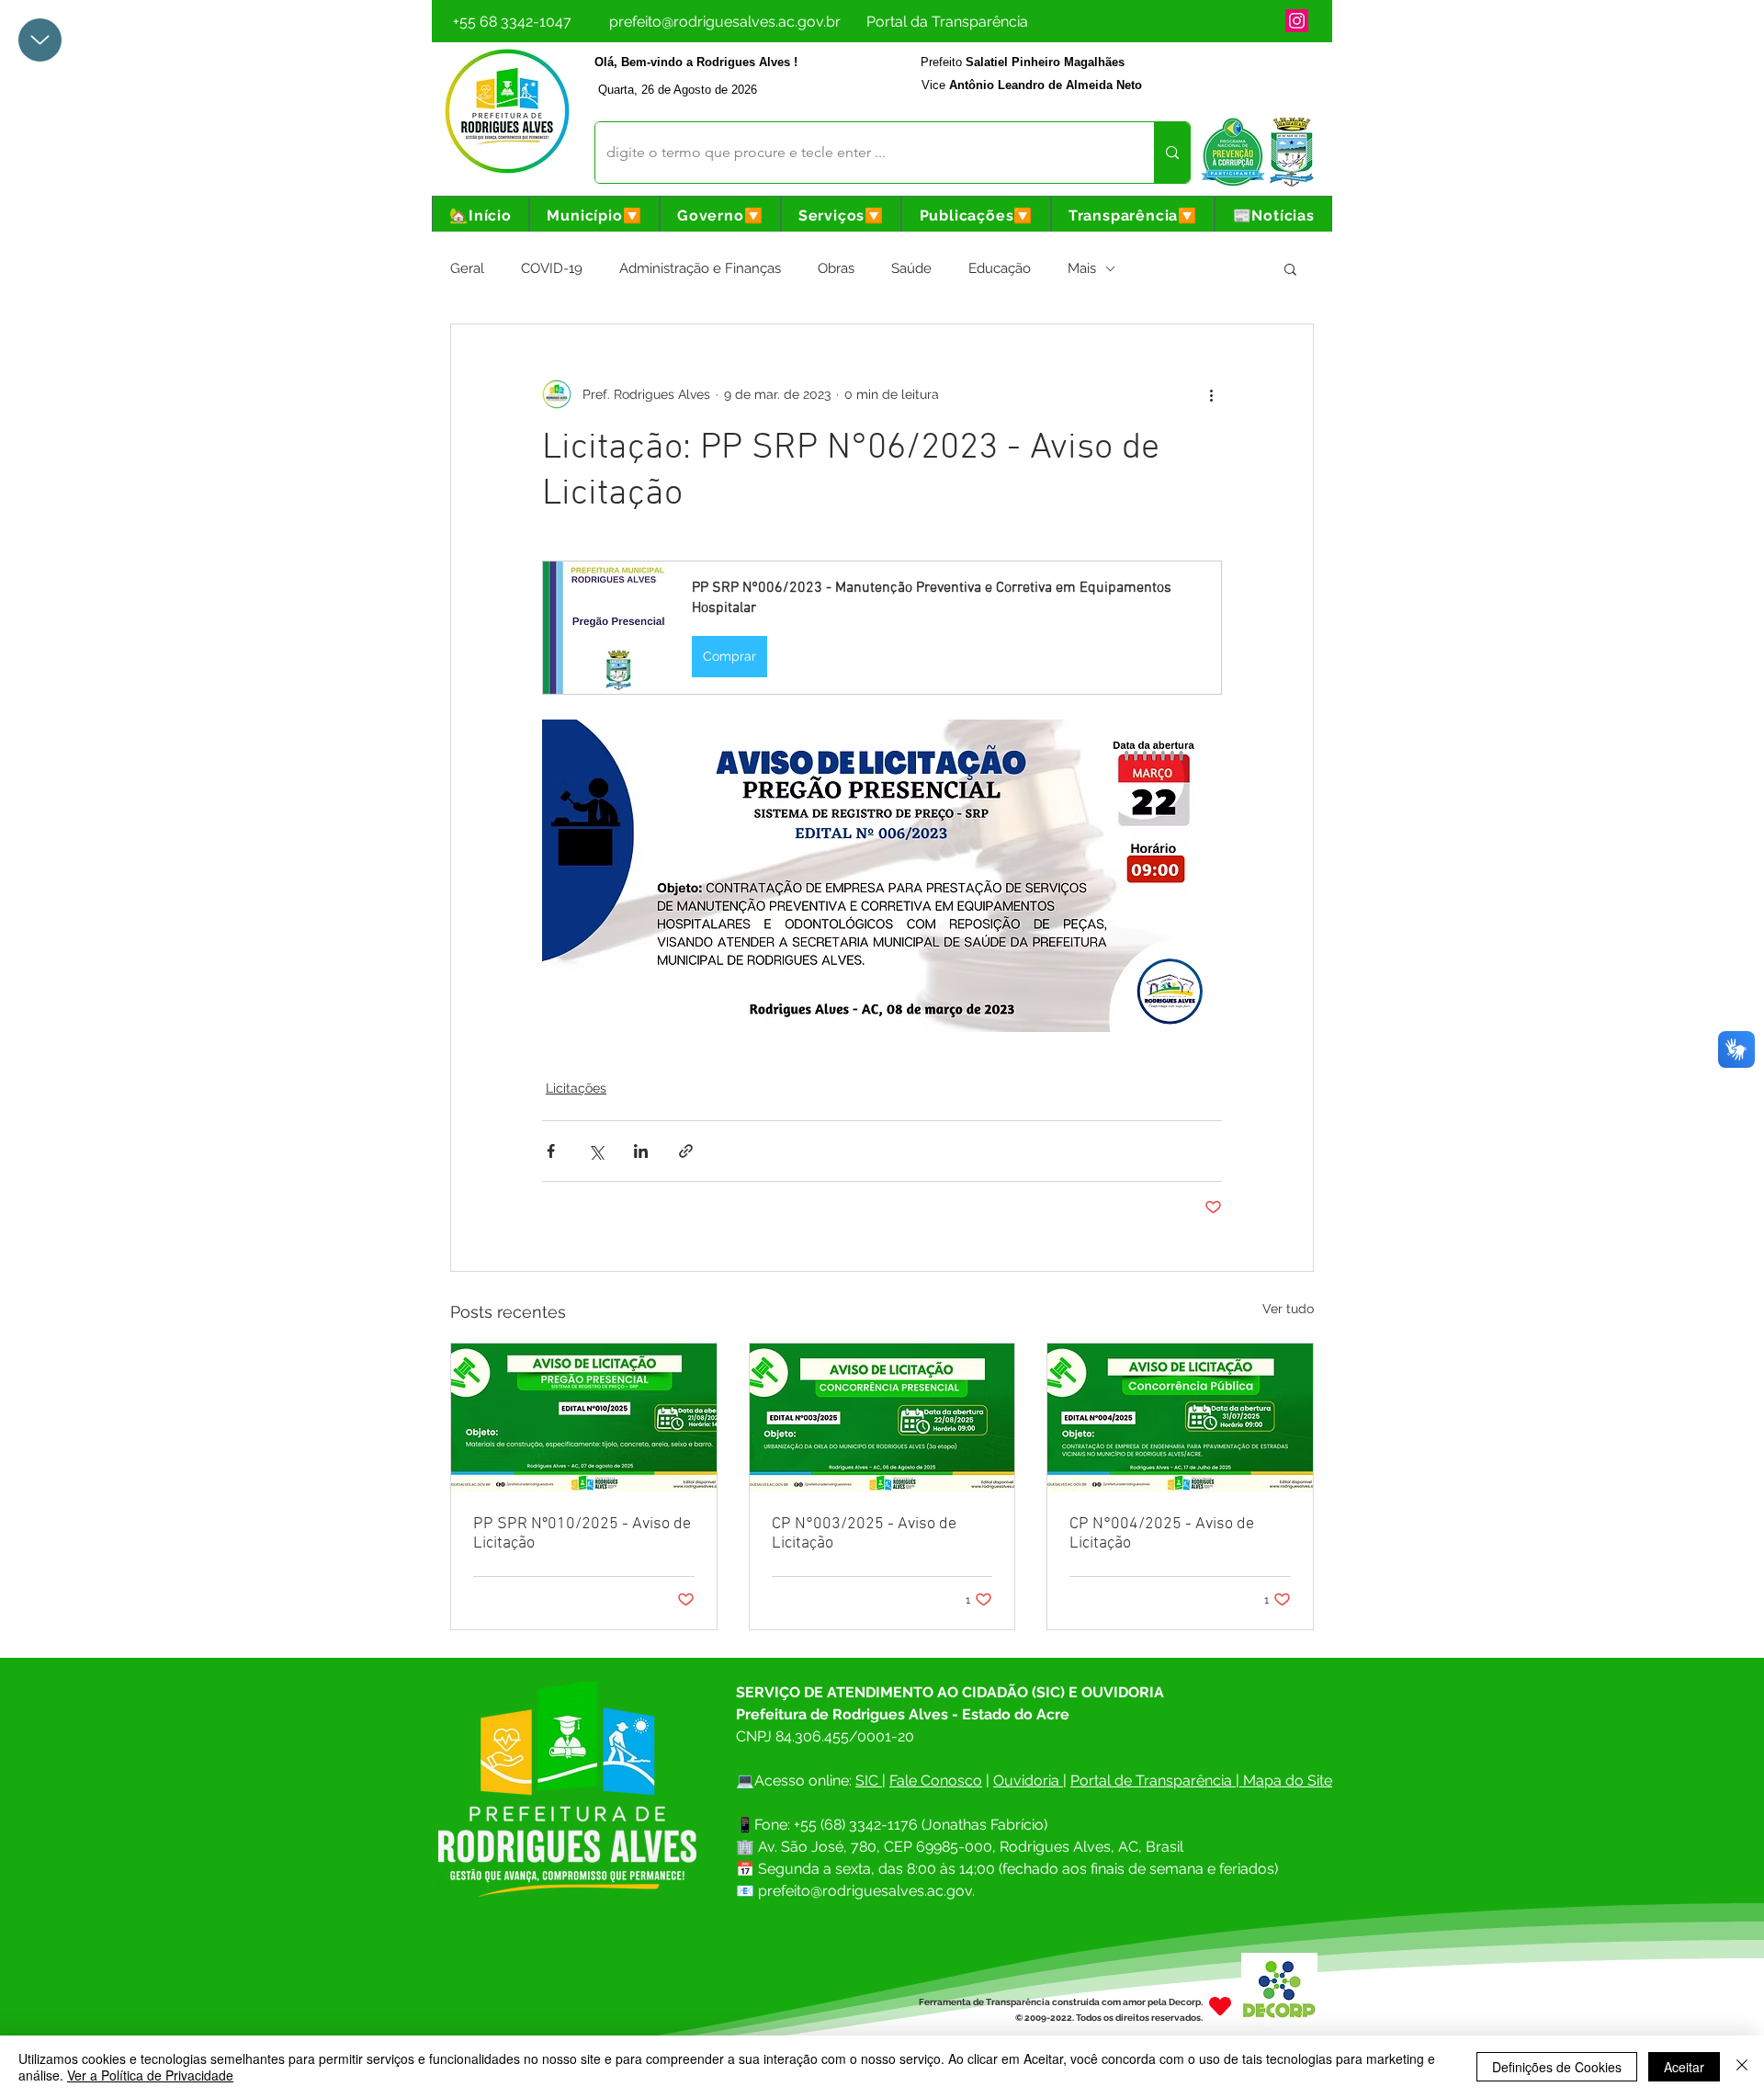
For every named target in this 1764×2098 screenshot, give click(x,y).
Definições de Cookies (1557, 2067)
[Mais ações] (1211, 394)
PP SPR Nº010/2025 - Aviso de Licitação (582, 1534)
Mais (1082, 268)
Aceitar (1684, 2067)
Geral (467, 268)
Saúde (911, 268)
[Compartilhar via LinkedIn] (641, 1151)
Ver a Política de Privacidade (150, 2075)
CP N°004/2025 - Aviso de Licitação (1162, 1534)
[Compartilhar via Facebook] (551, 1151)
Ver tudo (1288, 1309)
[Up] (40, 40)
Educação (1000, 268)
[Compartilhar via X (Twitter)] (596, 1151)
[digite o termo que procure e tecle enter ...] (1172, 153)
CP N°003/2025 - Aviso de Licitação (864, 1534)
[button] (594, 215)
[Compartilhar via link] (686, 1151)
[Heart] (1220, 2006)
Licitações (576, 1088)
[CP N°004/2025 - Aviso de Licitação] (1180, 1418)
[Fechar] (1742, 2067)
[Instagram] (1297, 21)
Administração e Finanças (700, 268)
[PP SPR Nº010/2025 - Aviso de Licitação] (584, 1418)
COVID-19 (552, 268)
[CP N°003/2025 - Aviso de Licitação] (882, 1418)
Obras (836, 268)
